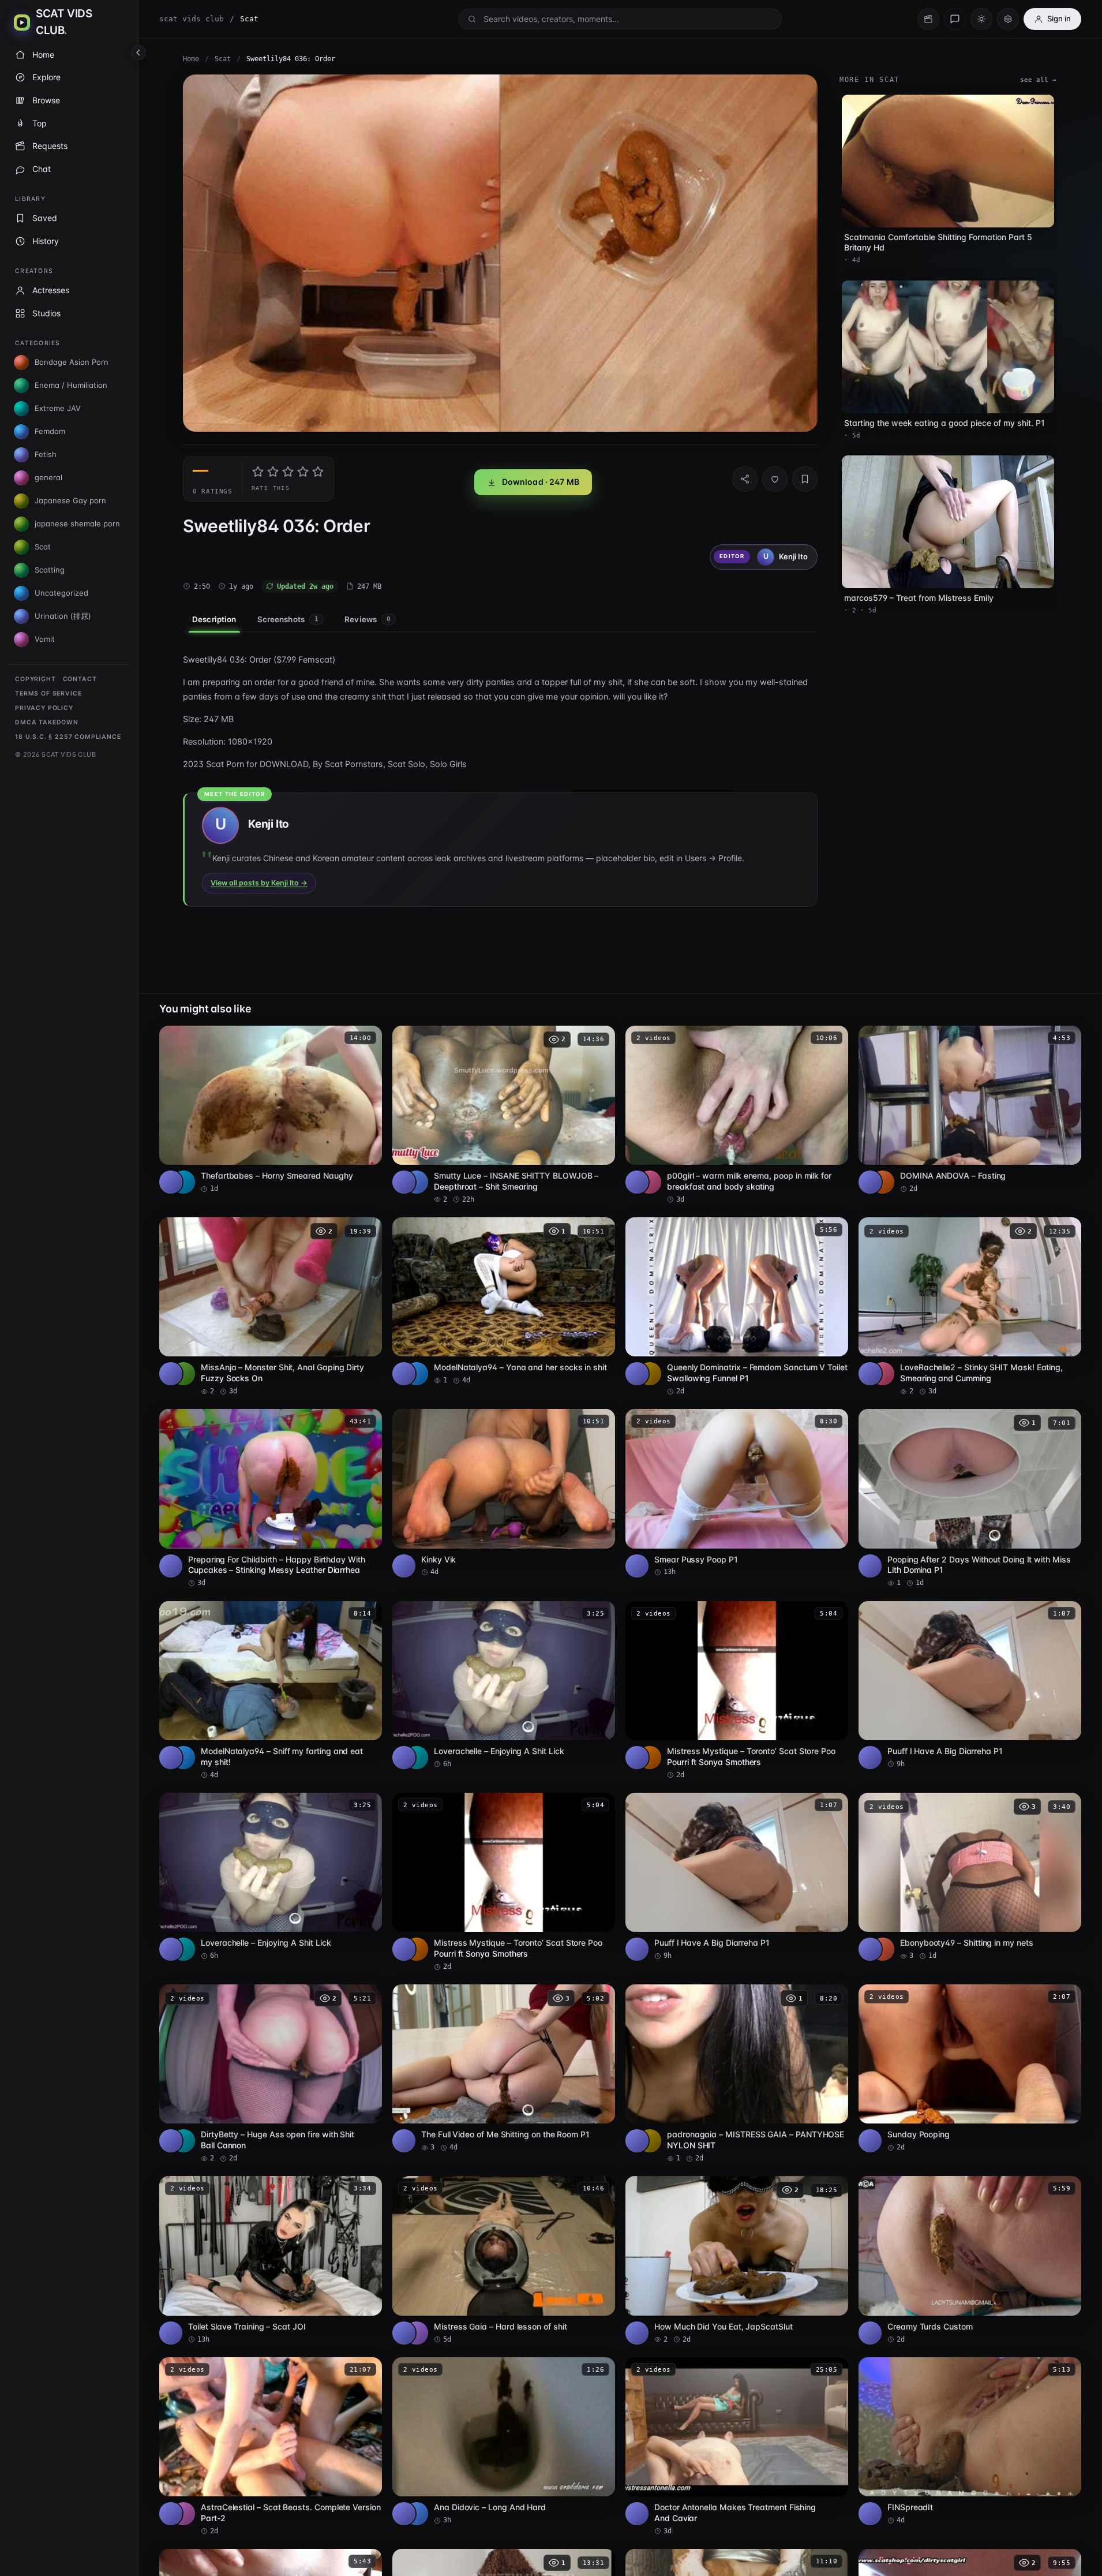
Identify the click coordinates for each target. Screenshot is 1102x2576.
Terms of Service (48, 693)
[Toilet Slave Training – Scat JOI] (271, 2260)
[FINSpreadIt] (970, 2441)
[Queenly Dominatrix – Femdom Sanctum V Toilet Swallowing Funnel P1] (737, 1307)
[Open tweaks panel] (1008, 19)
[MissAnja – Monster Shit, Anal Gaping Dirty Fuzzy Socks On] (271, 1307)
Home (191, 59)
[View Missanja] (183, 1374)
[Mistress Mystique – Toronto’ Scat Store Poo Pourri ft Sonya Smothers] (737, 1691)
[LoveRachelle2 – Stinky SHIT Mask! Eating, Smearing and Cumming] (970, 1307)
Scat (223, 59)
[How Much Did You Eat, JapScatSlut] (737, 2260)
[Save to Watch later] (367, 1038)
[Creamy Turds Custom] (970, 2260)
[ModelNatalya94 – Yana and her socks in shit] (504, 1301)
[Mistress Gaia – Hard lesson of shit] (504, 2260)
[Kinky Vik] (504, 1493)
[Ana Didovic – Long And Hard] (504, 2441)
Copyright (35, 679)
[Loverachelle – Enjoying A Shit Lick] (504, 1685)
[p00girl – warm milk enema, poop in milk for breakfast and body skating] (737, 1115)
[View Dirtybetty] (183, 2141)
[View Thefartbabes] (183, 1182)
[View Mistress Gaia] (417, 2333)
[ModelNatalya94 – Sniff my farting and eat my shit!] (271, 1691)
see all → (1038, 80)
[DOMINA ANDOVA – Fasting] (970, 1110)
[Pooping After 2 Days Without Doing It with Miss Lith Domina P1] (970, 1498)
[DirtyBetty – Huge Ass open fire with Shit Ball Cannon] (271, 2074)
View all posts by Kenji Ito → (259, 883)
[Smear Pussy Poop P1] (737, 1493)
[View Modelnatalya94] (417, 1374)
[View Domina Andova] (883, 1182)
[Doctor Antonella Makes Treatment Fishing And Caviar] (737, 2447)
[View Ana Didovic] (417, 2514)
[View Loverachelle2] (883, 1374)
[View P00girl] (650, 1182)
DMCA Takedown (47, 722)
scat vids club (192, 19)
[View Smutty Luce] (417, 1182)
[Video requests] (928, 19)
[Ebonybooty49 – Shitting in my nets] (970, 1877)
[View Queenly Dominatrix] (650, 1374)
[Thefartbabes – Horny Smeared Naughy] (271, 1110)
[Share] (745, 479)
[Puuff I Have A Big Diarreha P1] (970, 1685)
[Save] (805, 479)
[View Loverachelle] (417, 1758)
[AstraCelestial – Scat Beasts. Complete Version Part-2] (271, 2447)
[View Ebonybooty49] (883, 1949)
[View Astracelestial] (183, 2514)
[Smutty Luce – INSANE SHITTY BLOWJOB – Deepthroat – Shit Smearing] (504, 1115)
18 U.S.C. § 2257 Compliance (68, 737)
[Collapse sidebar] (138, 53)
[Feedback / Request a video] (955, 19)
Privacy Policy (44, 708)
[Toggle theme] (981, 19)
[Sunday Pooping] (970, 2068)
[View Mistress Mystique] (650, 1758)
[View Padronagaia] (650, 2141)
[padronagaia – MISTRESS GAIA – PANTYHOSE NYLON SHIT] (737, 2074)
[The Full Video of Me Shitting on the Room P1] (504, 2068)
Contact (80, 679)
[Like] (775, 479)
